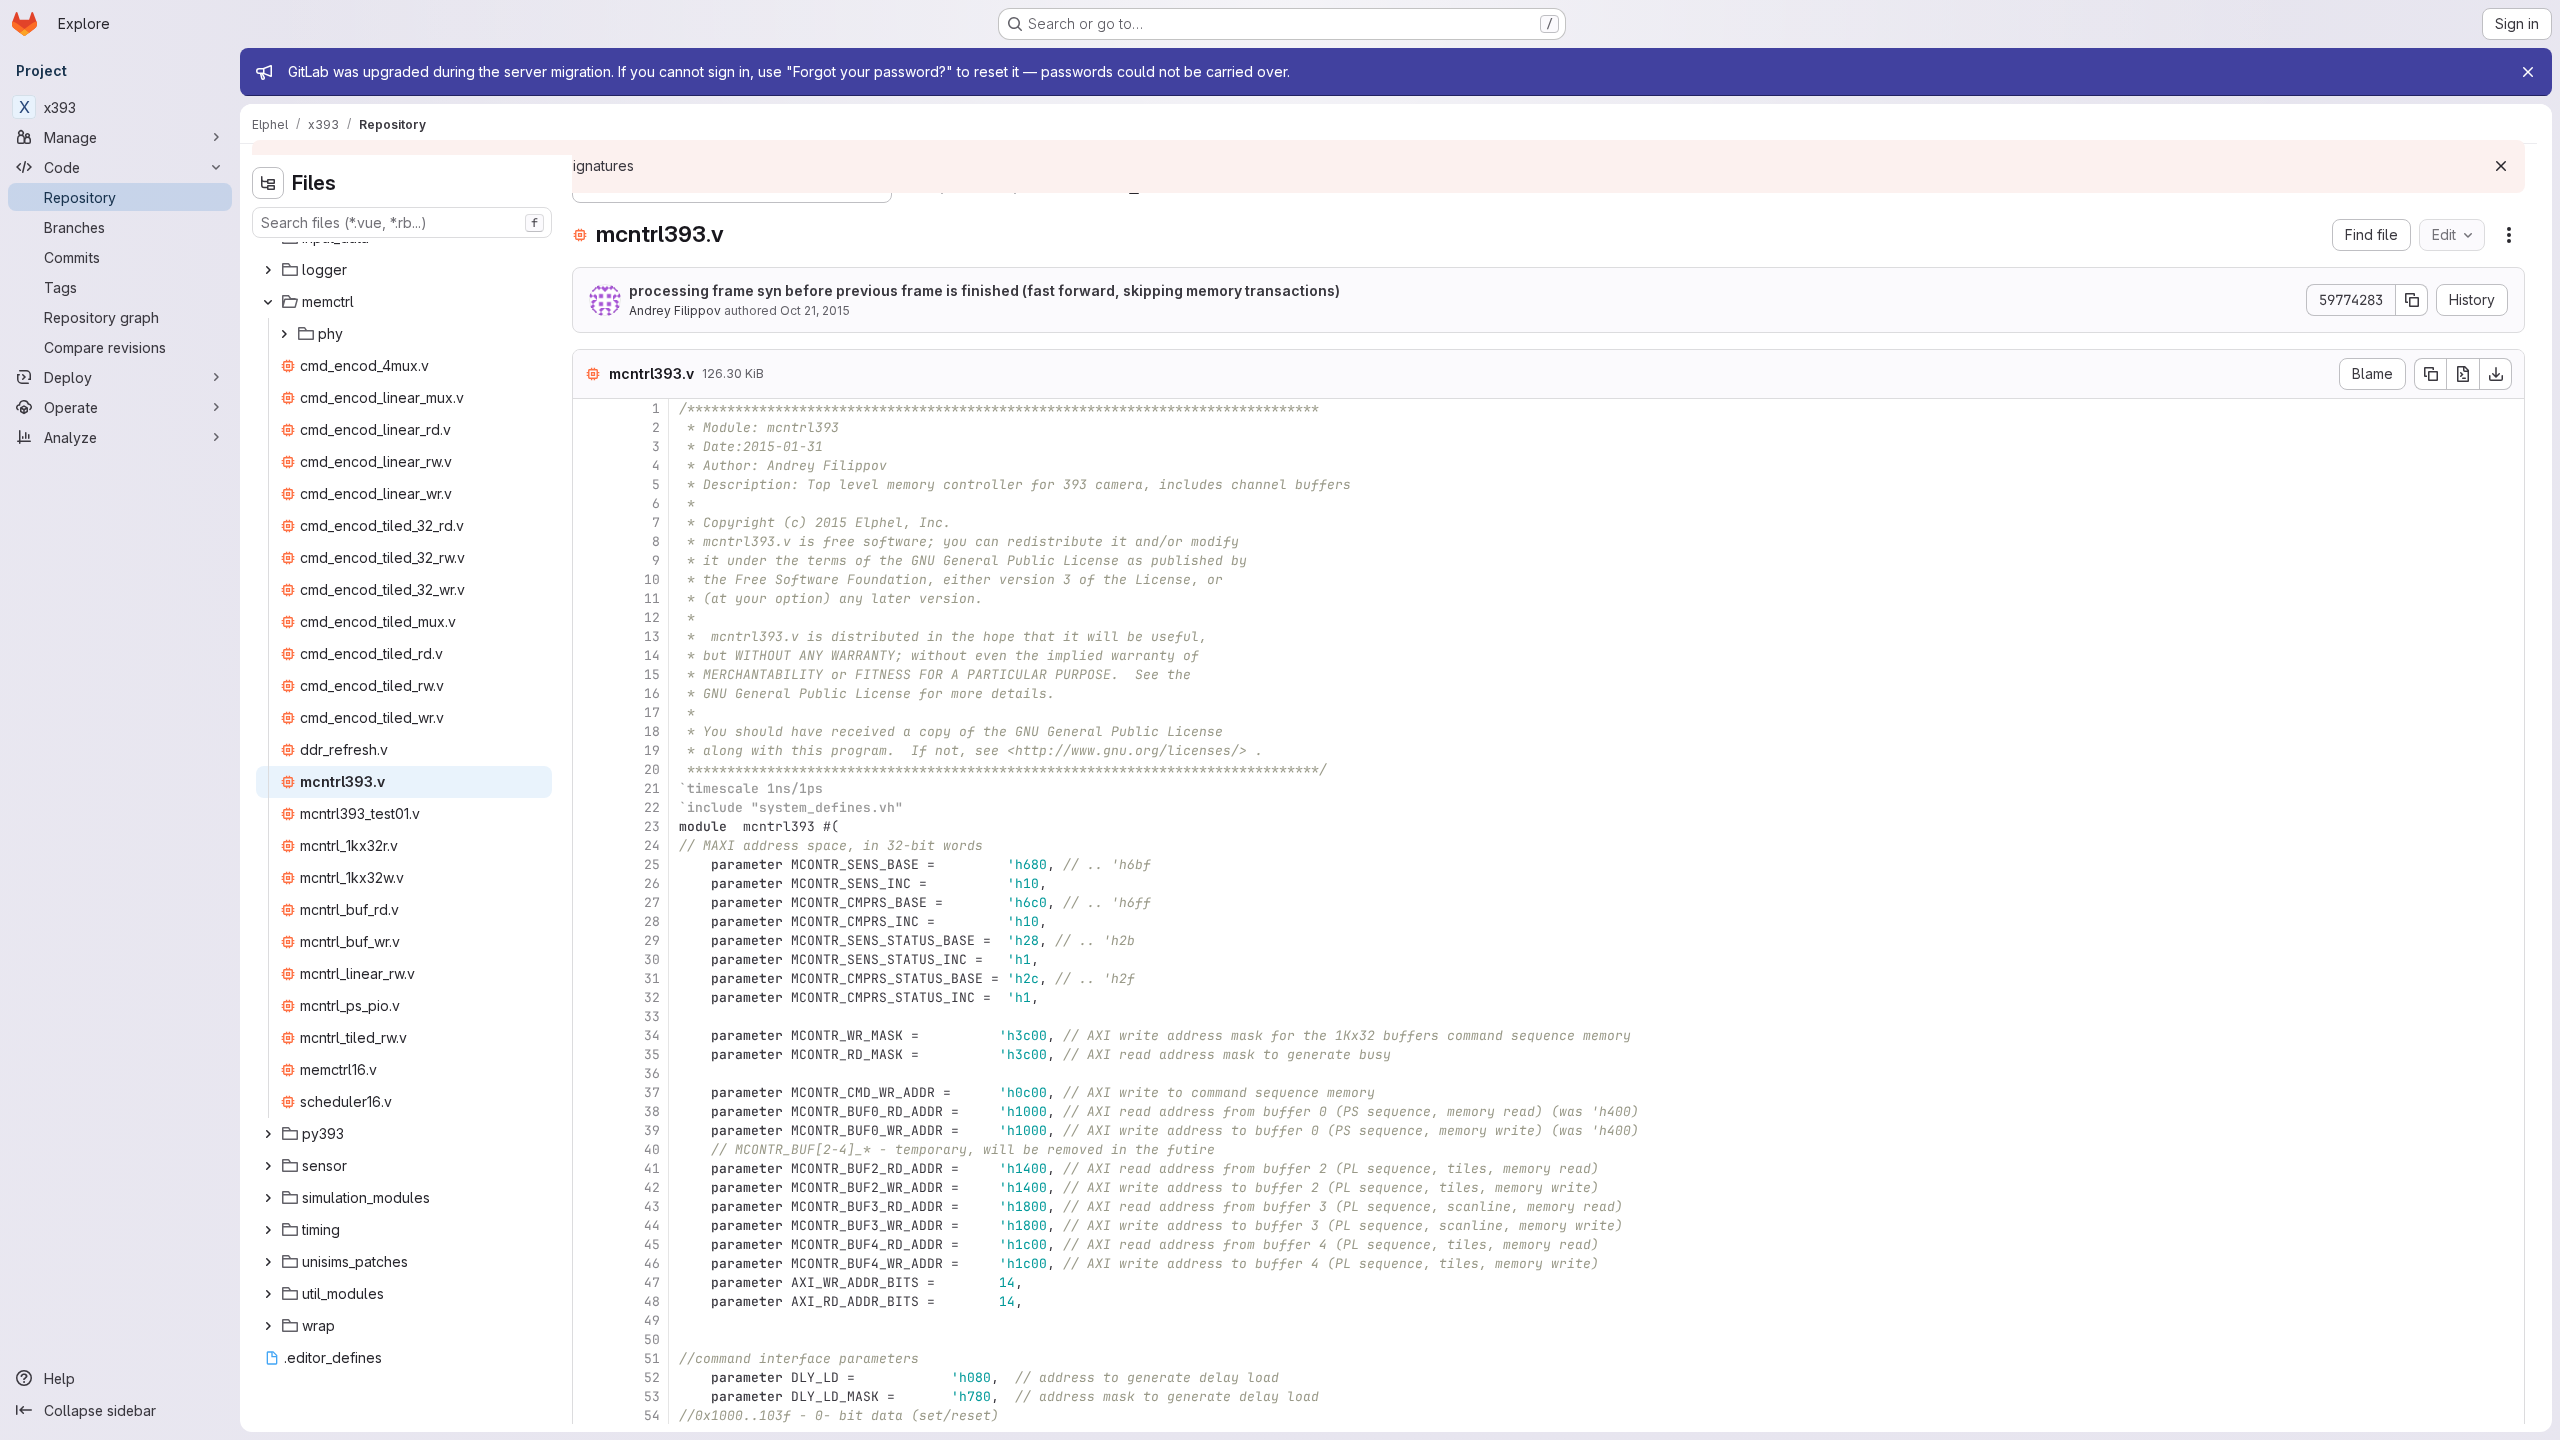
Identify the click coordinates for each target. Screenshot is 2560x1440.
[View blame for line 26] (590, 883)
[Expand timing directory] (268, 1230)
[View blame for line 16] (590, 693)
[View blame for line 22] (590, 807)
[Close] (2528, 72)
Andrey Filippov (675, 310)
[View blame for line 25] (590, 864)
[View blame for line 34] (590, 1035)
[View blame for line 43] (590, 1206)
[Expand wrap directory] (268, 1326)
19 (652, 750)
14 (652, 655)
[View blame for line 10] (590, 579)
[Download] (2496, 374)
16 (652, 693)
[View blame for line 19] (590, 750)
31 (652, 978)
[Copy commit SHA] (2412, 300)
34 (652, 1035)
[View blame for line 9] (590, 560)
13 (652, 636)
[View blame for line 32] (590, 997)
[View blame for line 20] (590, 769)
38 (652, 1111)
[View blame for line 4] (590, 465)
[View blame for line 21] (590, 788)
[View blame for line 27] (590, 902)
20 (652, 769)
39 (652, 1130)
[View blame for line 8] (590, 541)
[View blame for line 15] (590, 674)
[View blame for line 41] (590, 1168)
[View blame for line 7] (590, 522)
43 (652, 1206)
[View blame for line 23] (590, 826)
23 (652, 826)
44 (652, 1225)
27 (652, 902)
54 (652, 1415)
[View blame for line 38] (590, 1111)
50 (652, 1339)
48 (652, 1301)
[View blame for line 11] (590, 598)
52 (652, 1377)
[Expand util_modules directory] (268, 1294)
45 (652, 1244)
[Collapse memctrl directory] (268, 302)
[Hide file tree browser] (268, 183)
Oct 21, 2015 (815, 310)
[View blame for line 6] (590, 503)
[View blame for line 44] (590, 1225)
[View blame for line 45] (590, 1244)
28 (652, 921)
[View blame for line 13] (590, 636)
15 (652, 674)
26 (652, 883)
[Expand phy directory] (284, 334)
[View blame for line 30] (590, 959)
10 (652, 579)
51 (652, 1358)
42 (652, 1187)
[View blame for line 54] (590, 1415)
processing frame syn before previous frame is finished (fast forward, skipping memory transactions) (984, 290)
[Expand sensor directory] (268, 1166)
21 (652, 788)
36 (652, 1073)
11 (652, 598)
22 (652, 807)
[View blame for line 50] (590, 1339)
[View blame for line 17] (590, 712)
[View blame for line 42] (590, 1187)
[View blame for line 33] (590, 1016)
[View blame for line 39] (590, 1130)
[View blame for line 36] (590, 1073)
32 (652, 997)
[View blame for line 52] (590, 1377)
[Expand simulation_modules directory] (268, 1198)
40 (652, 1149)
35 (652, 1054)
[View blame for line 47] (590, 1282)
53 (652, 1396)
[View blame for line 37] (590, 1092)
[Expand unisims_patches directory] (268, 1262)
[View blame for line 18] (590, 731)
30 (652, 959)
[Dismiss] (2501, 166)
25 (652, 864)
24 (652, 845)
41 (652, 1168)
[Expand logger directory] (268, 270)
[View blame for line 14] (590, 655)
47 (652, 1282)
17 (652, 712)
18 (652, 731)
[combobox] (402, 222)
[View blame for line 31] (590, 978)
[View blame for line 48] (590, 1301)
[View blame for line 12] (590, 617)
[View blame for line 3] (590, 446)
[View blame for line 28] (590, 921)
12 (652, 617)
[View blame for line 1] (590, 408)
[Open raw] (2463, 374)
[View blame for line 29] (590, 940)
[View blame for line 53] (590, 1396)
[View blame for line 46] (590, 1263)
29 (652, 940)
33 (652, 1016)
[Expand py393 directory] (268, 1134)
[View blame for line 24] (590, 845)
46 (652, 1263)
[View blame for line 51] (590, 1358)
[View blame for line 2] (590, 427)
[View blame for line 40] (590, 1149)
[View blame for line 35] (590, 1054)
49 (652, 1320)
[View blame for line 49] (590, 1320)
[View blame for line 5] (590, 484)
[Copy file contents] (2430, 374)
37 (652, 1092)
